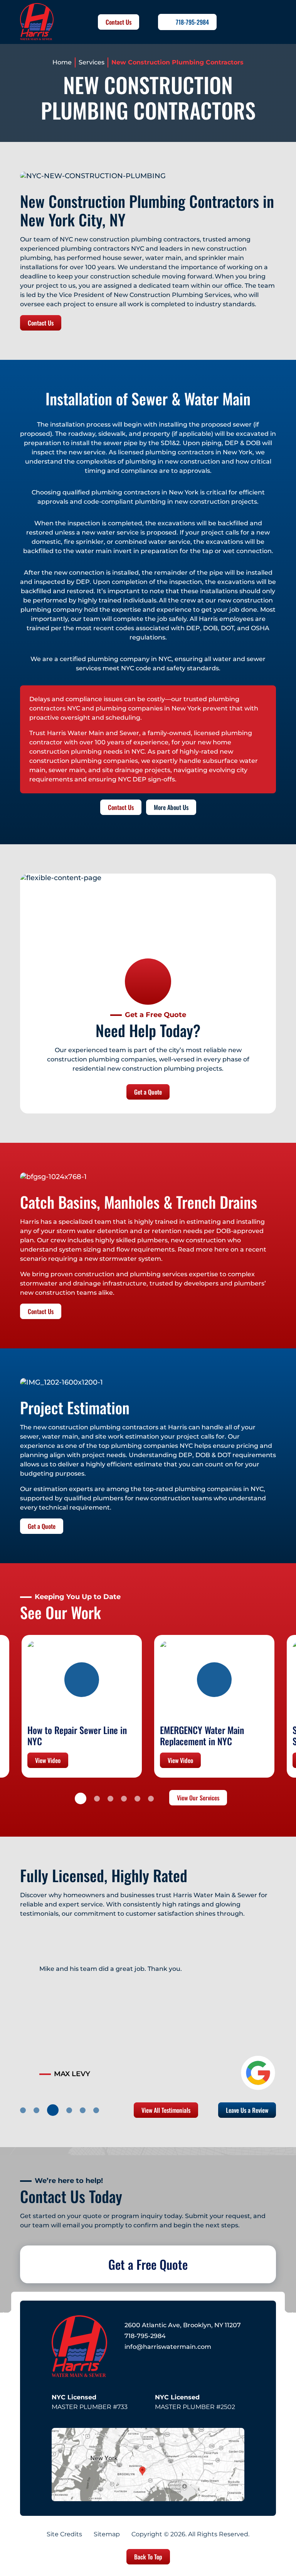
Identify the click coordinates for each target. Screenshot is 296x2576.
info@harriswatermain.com (168, 2347)
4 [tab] (124, 1799)
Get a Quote (148, 1092)
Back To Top (148, 2557)
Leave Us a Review (247, 2110)
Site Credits (64, 2534)
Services (92, 62)
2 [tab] (97, 1799)
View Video (48, 1760)
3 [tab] (110, 1799)
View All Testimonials (166, 2110)
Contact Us (119, 22)
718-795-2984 (192, 22)
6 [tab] (151, 1799)
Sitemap (107, 2534)
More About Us (171, 807)
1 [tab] (81, 1798)
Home (62, 62)
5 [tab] (137, 1799)
